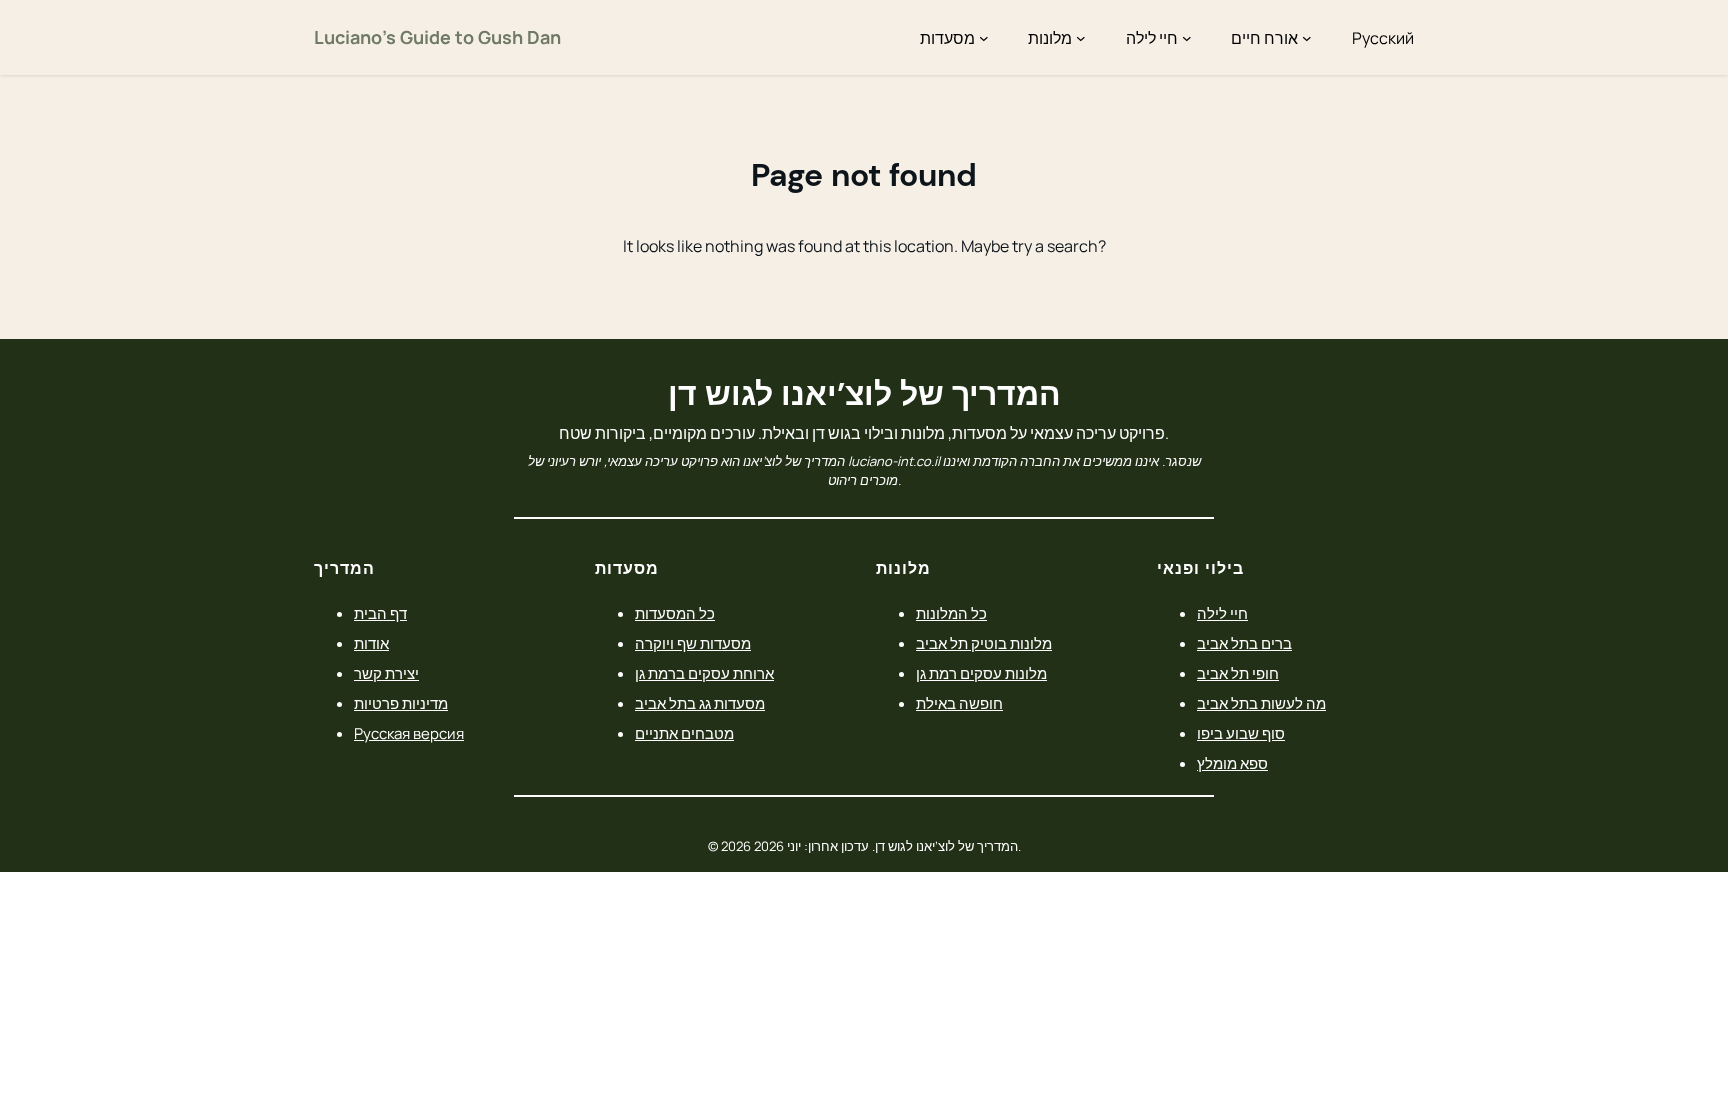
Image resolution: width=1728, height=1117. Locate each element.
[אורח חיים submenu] (1307, 38)
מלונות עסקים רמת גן (981, 673)
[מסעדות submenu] (984, 38)
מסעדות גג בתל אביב (700, 703)
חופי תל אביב (1238, 673)
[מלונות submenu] (1081, 38)
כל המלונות (951, 613)
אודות (371, 643)
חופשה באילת (959, 703)
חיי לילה (1222, 613)
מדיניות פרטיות (401, 703)
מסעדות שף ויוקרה (693, 643)
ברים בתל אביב (1244, 643)
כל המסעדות (675, 613)
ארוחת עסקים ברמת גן (704, 673)
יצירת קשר (386, 673)
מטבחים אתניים (684, 733)
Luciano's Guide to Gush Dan (437, 37)
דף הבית (380, 613)
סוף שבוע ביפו (1241, 733)
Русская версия (409, 733)
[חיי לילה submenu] (1187, 38)
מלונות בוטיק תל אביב (984, 643)
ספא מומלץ (1232, 763)
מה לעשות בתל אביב (1261, 703)
